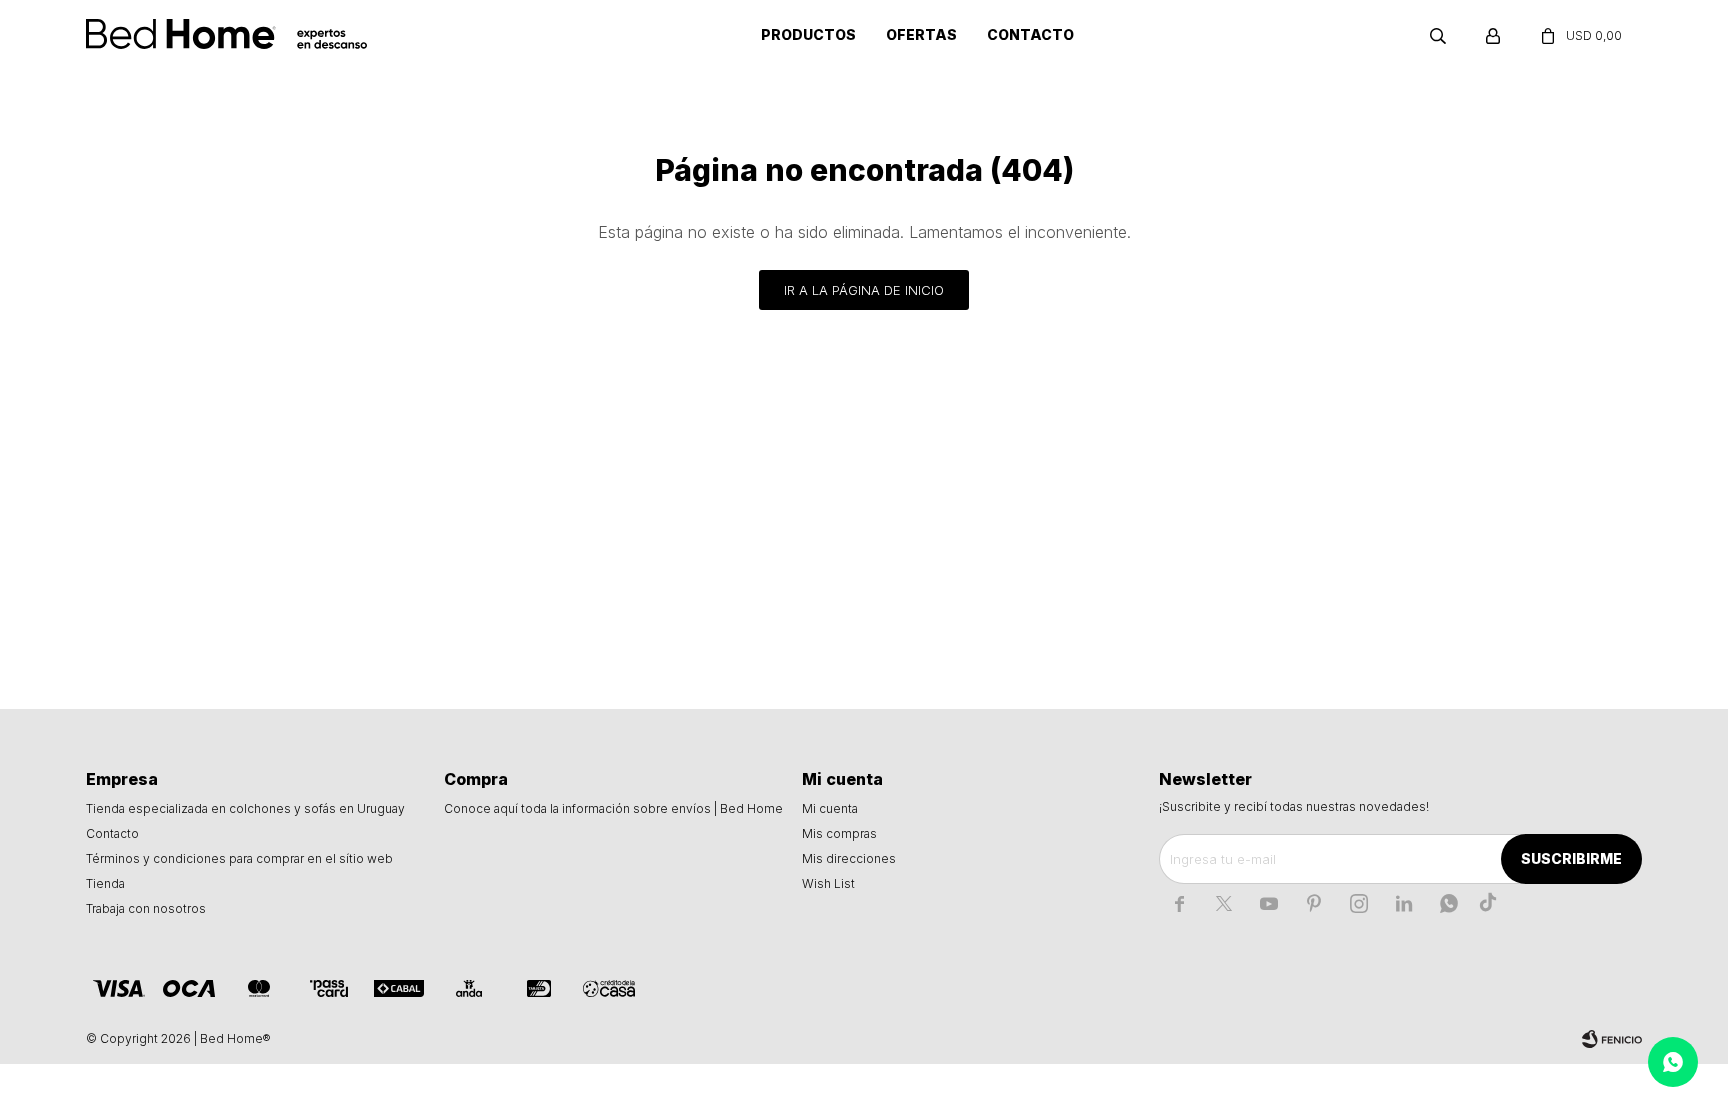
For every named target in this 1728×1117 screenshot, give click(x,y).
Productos (808, 34)
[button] (1438, 35)
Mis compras (839, 833)
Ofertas (921, 34)
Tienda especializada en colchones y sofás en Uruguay (245, 808)
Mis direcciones (849, 858)
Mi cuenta (830, 808)
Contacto (1030, 34)
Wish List (828, 883)
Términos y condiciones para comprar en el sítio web (239, 858)
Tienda (105, 883)
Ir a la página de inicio (864, 290)
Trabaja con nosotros (146, 908)
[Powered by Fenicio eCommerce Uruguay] (1612, 1039)
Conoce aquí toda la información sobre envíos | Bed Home (613, 808)
